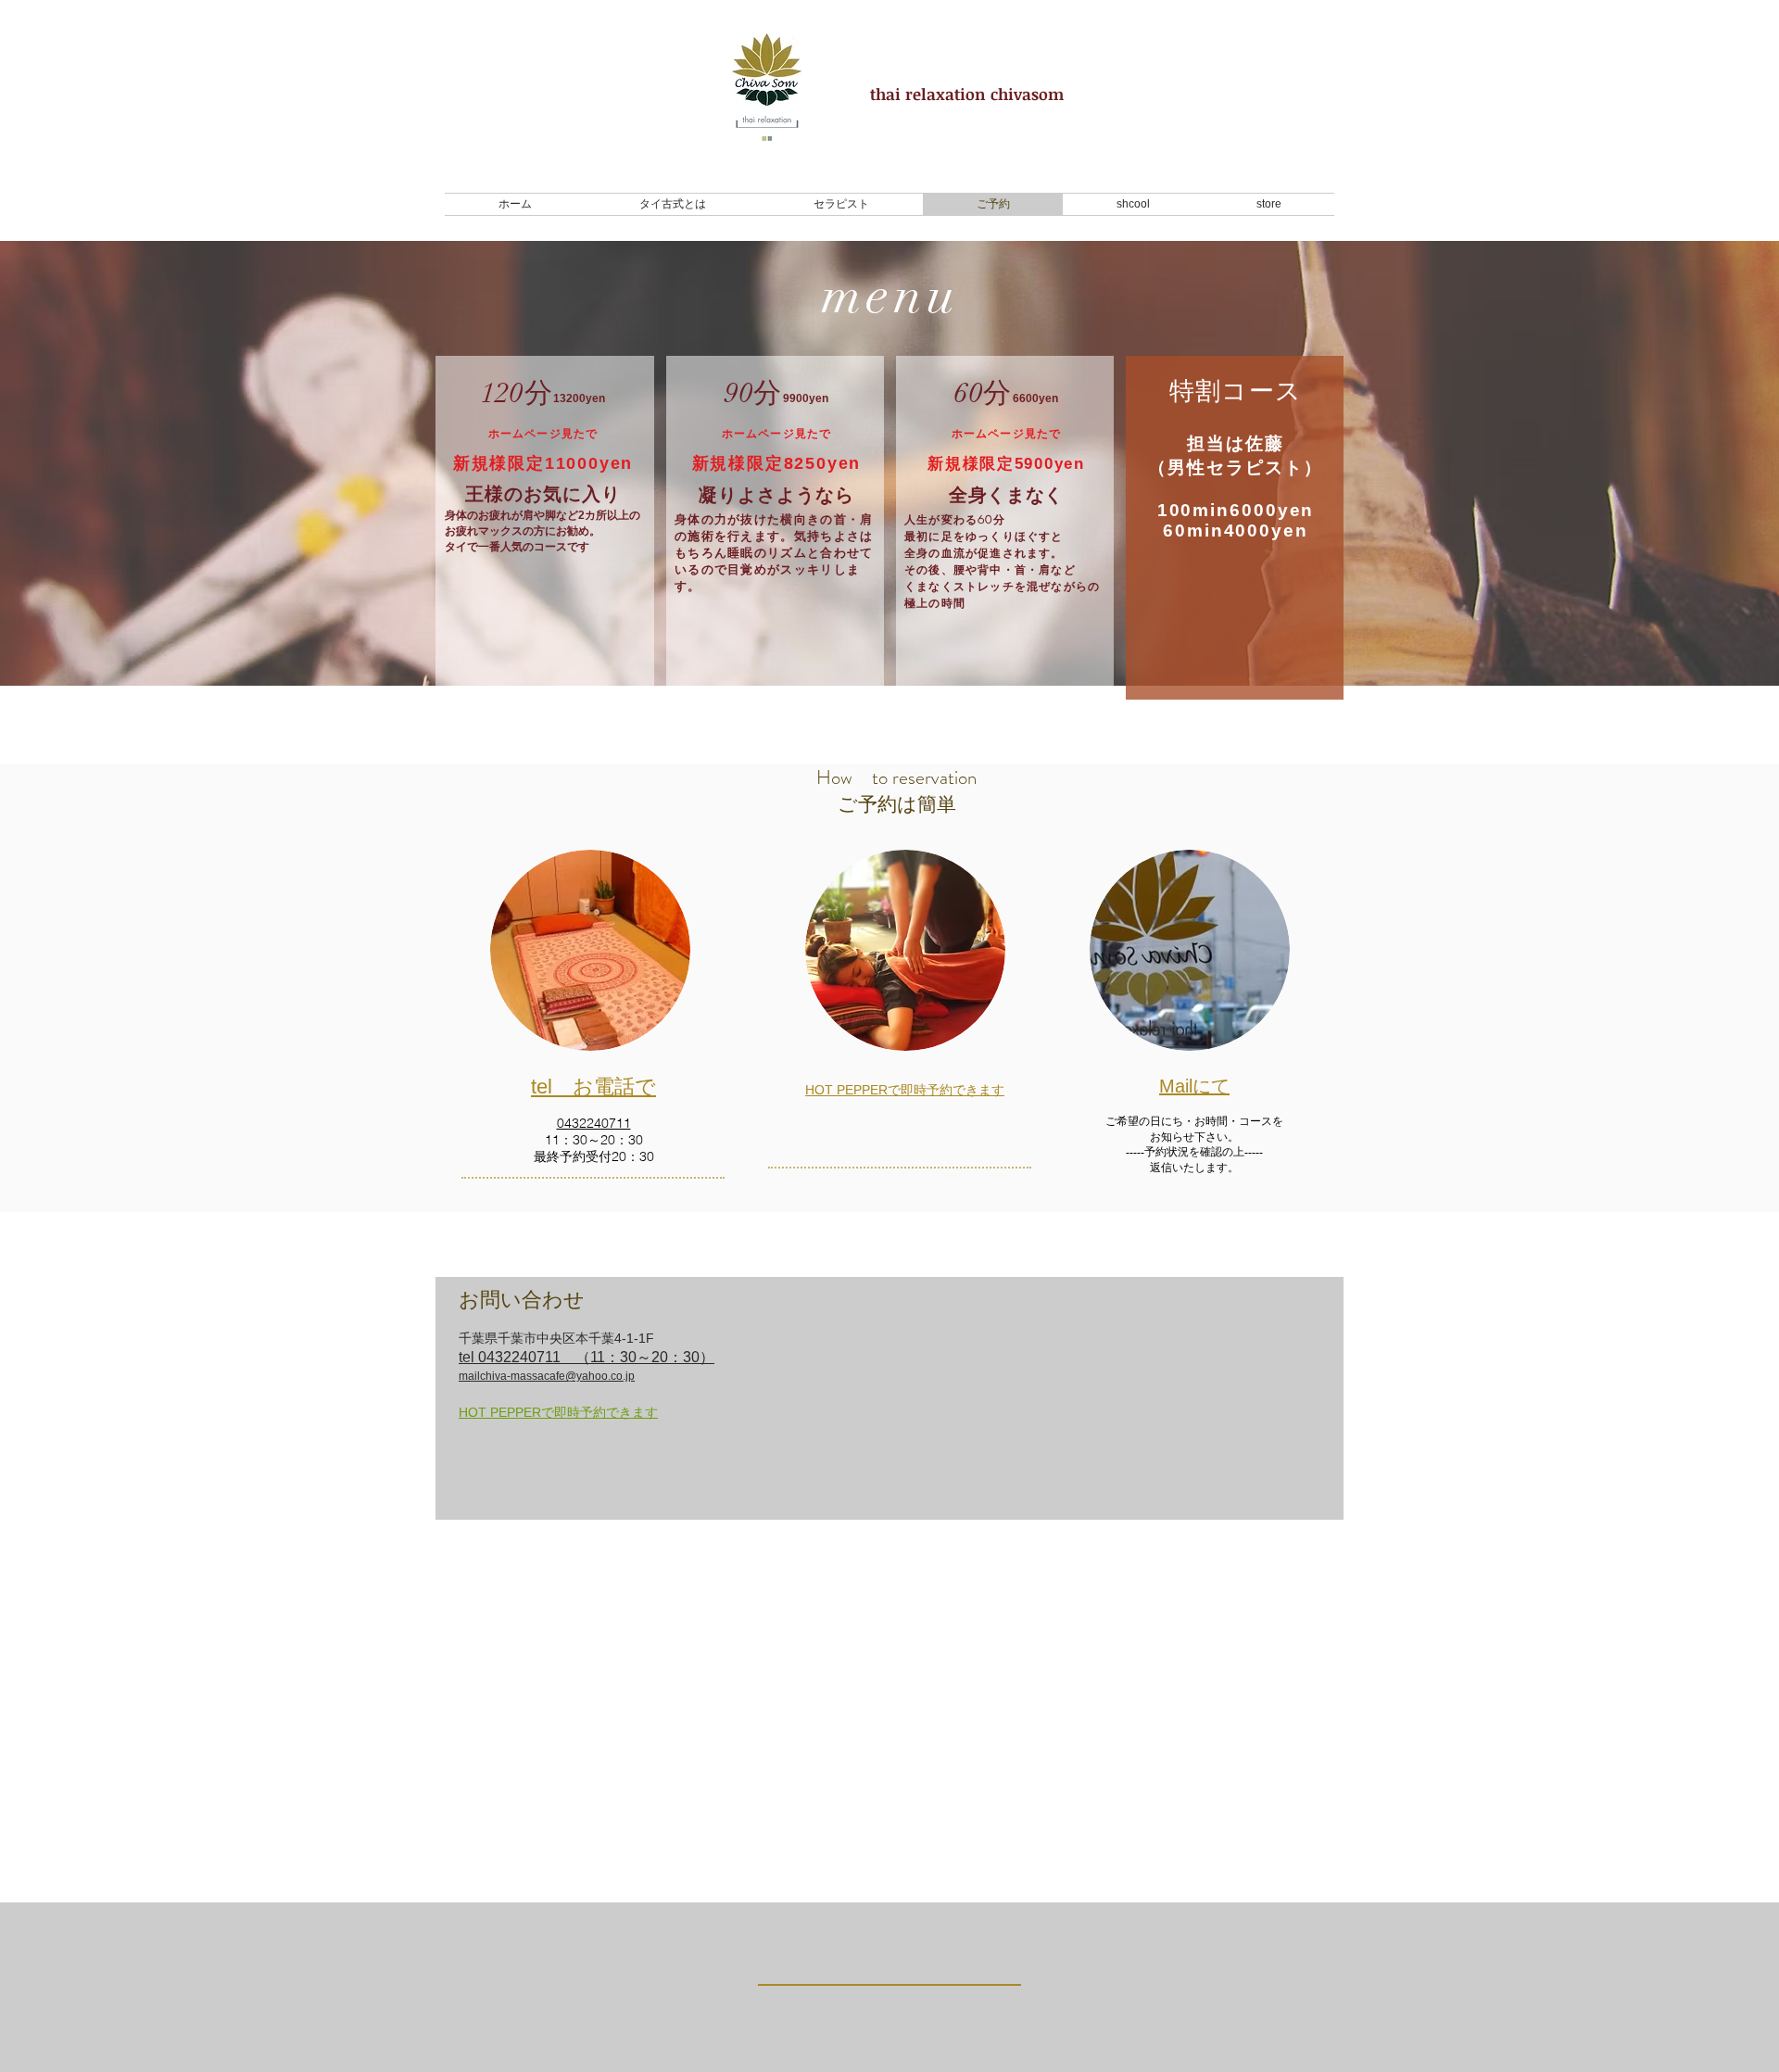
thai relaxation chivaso (959, 94)
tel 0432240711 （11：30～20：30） (587, 1357)
